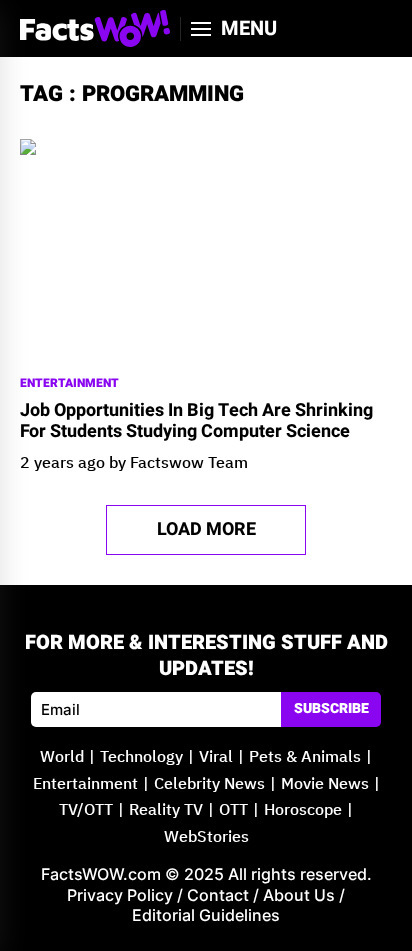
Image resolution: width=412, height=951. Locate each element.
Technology (141, 757)
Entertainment (69, 383)
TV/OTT (86, 810)
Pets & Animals (305, 757)
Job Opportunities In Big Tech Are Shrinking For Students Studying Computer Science (196, 421)
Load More (206, 529)
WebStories (206, 837)
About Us (299, 895)
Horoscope (303, 810)
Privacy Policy (120, 895)
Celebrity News (209, 784)
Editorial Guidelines (206, 915)
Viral (216, 757)
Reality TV (166, 810)
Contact (218, 895)
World (62, 757)
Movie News (325, 784)
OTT (233, 810)
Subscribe (331, 708)
